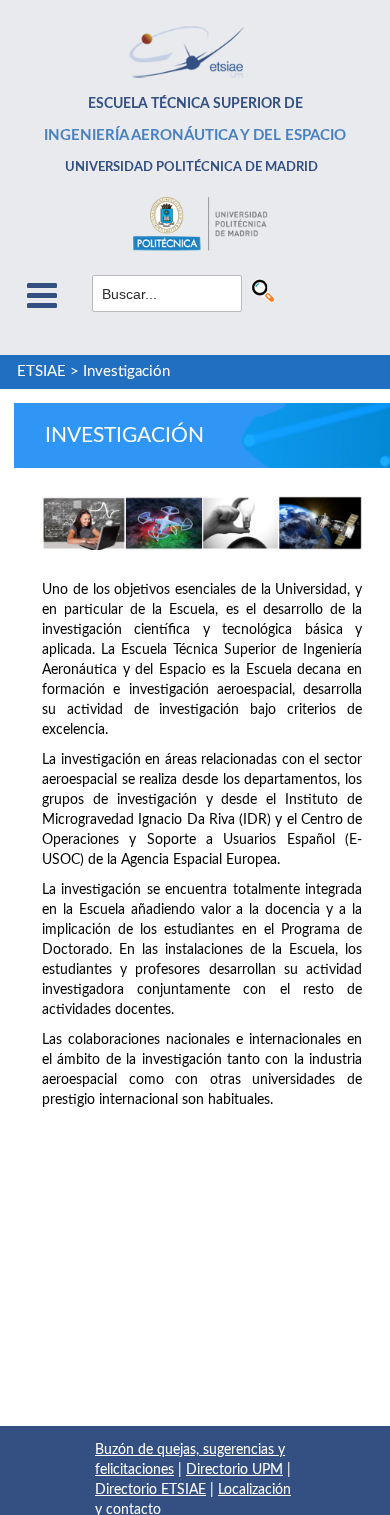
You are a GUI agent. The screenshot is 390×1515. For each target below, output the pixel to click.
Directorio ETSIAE (150, 1490)
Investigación (126, 371)
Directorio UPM (234, 1470)
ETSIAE (41, 371)
